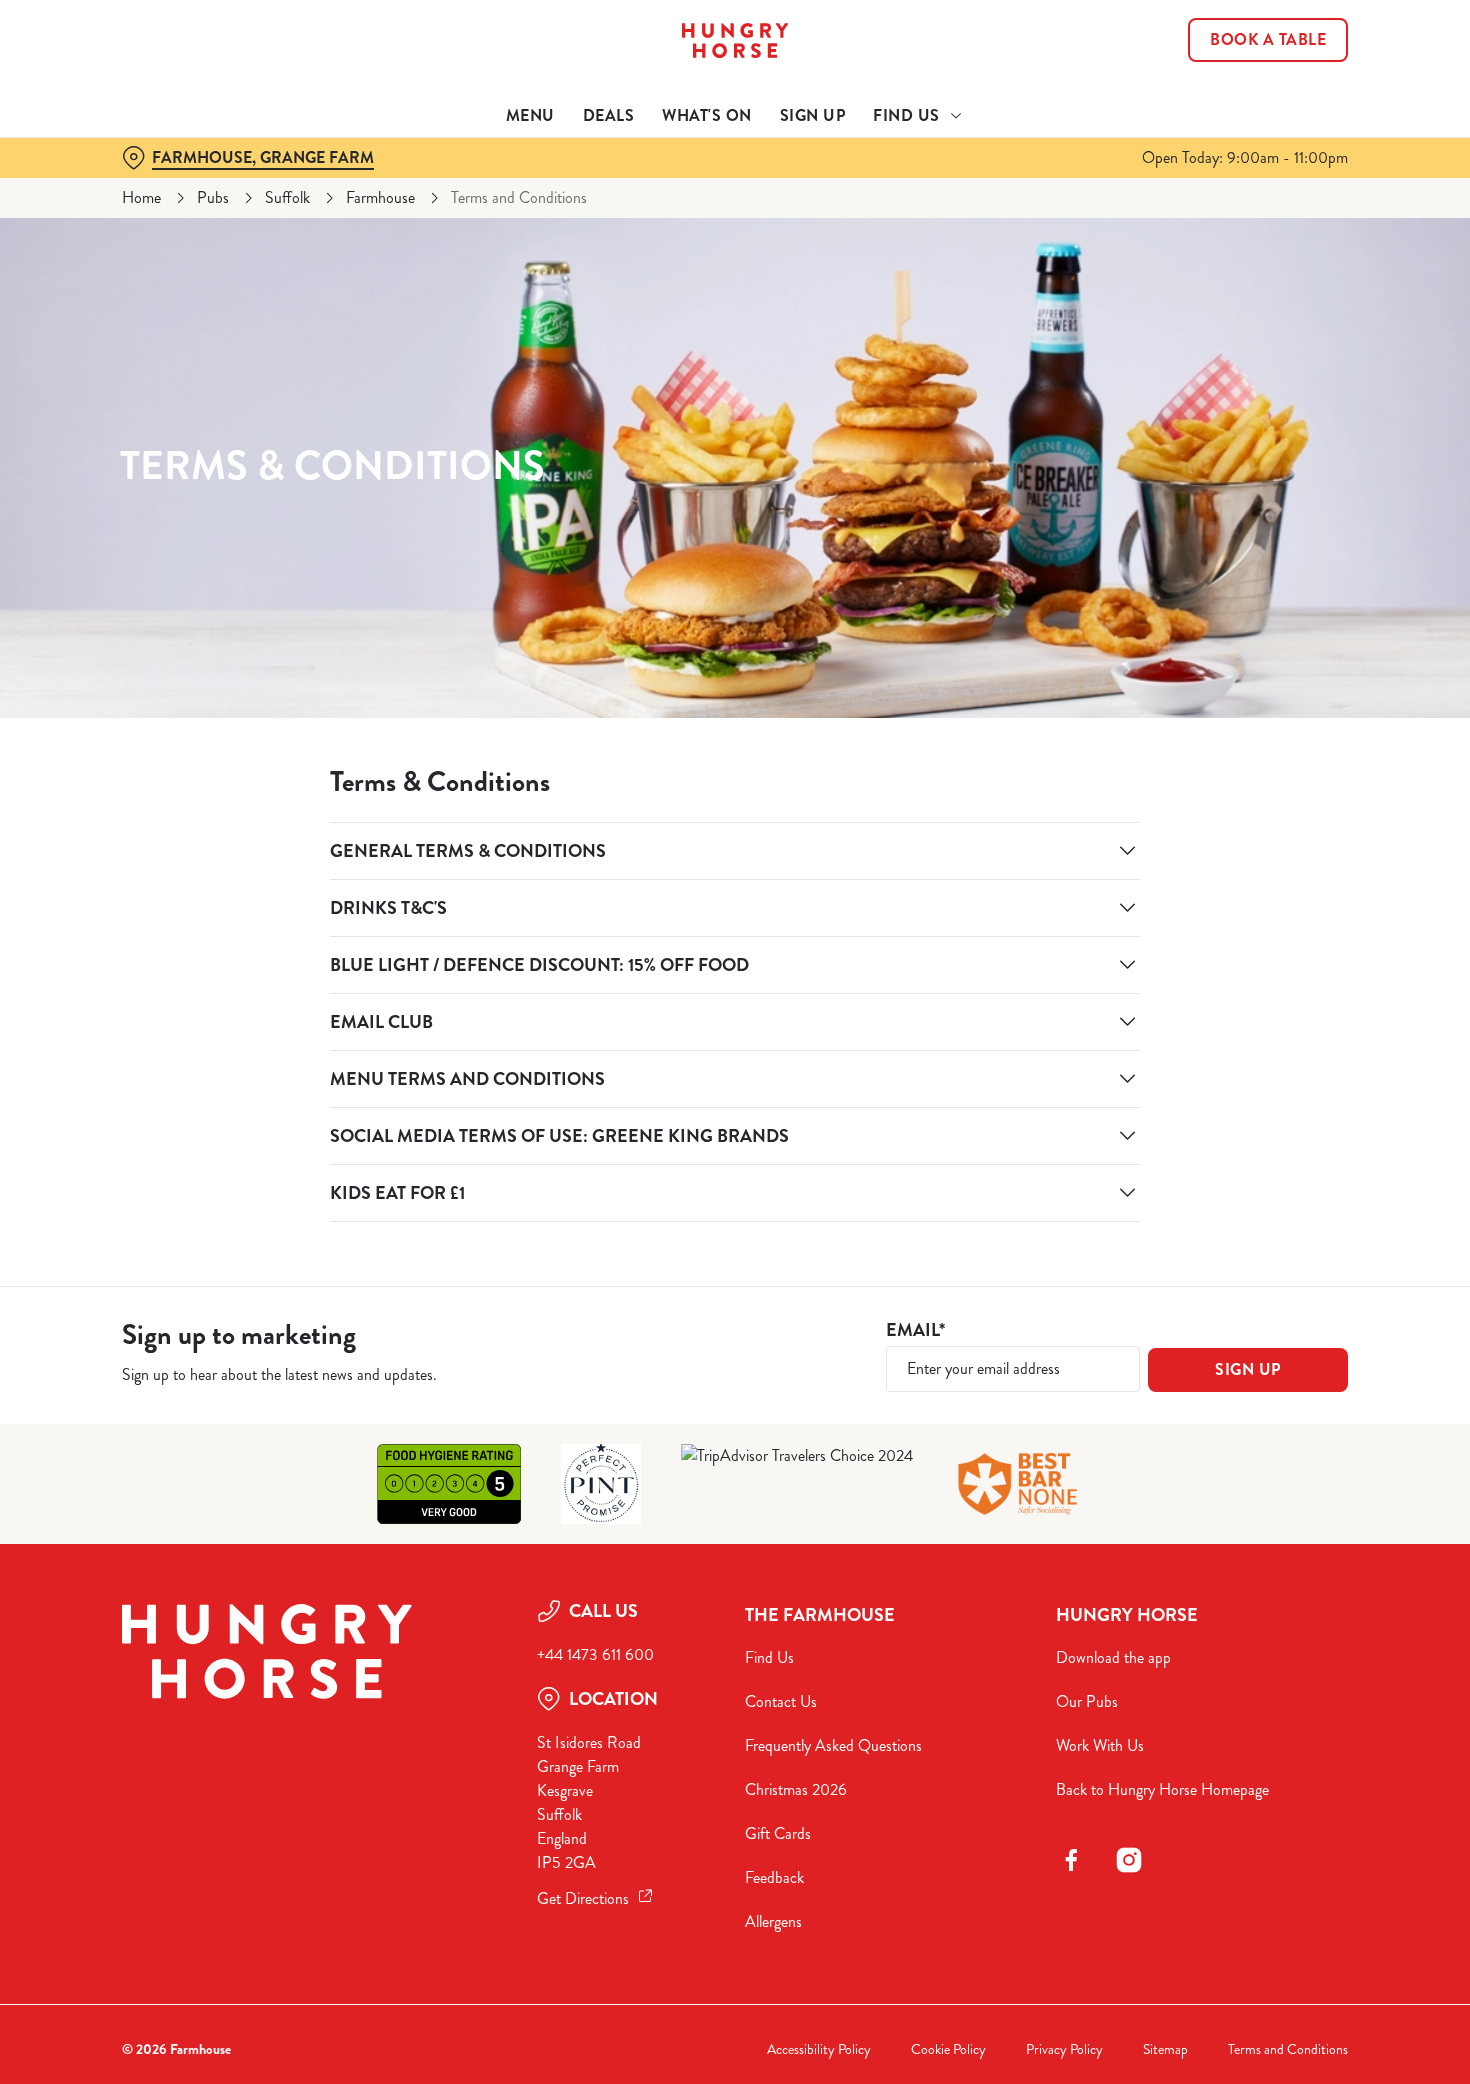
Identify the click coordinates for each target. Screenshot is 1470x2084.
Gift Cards (778, 1833)
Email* (915, 1330)
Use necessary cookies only (1303, 118)
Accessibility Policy (819, 2049)
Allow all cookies (1303, 52)
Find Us (769, 1657)
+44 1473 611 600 (595, 1654)
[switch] (574, 210)
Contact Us (781, 1701)
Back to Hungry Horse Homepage (1162, 1789)
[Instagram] (1129, 1860)
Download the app (1113, 1657)
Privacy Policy (1064, 2049)
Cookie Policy (948, 2049)
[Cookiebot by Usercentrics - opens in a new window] (129, 211)
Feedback (774, 1877)
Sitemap (1165, 2049)
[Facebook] (1071, 1860)
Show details (1041, 210)
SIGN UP (1248, 1369)
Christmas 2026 (796, 1789)
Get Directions (583, 1898)
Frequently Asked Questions (833, 1745)
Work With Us (1100, 1745)
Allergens (773, 1921)
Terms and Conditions (1288, 2049)
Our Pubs (1087, 1701)
